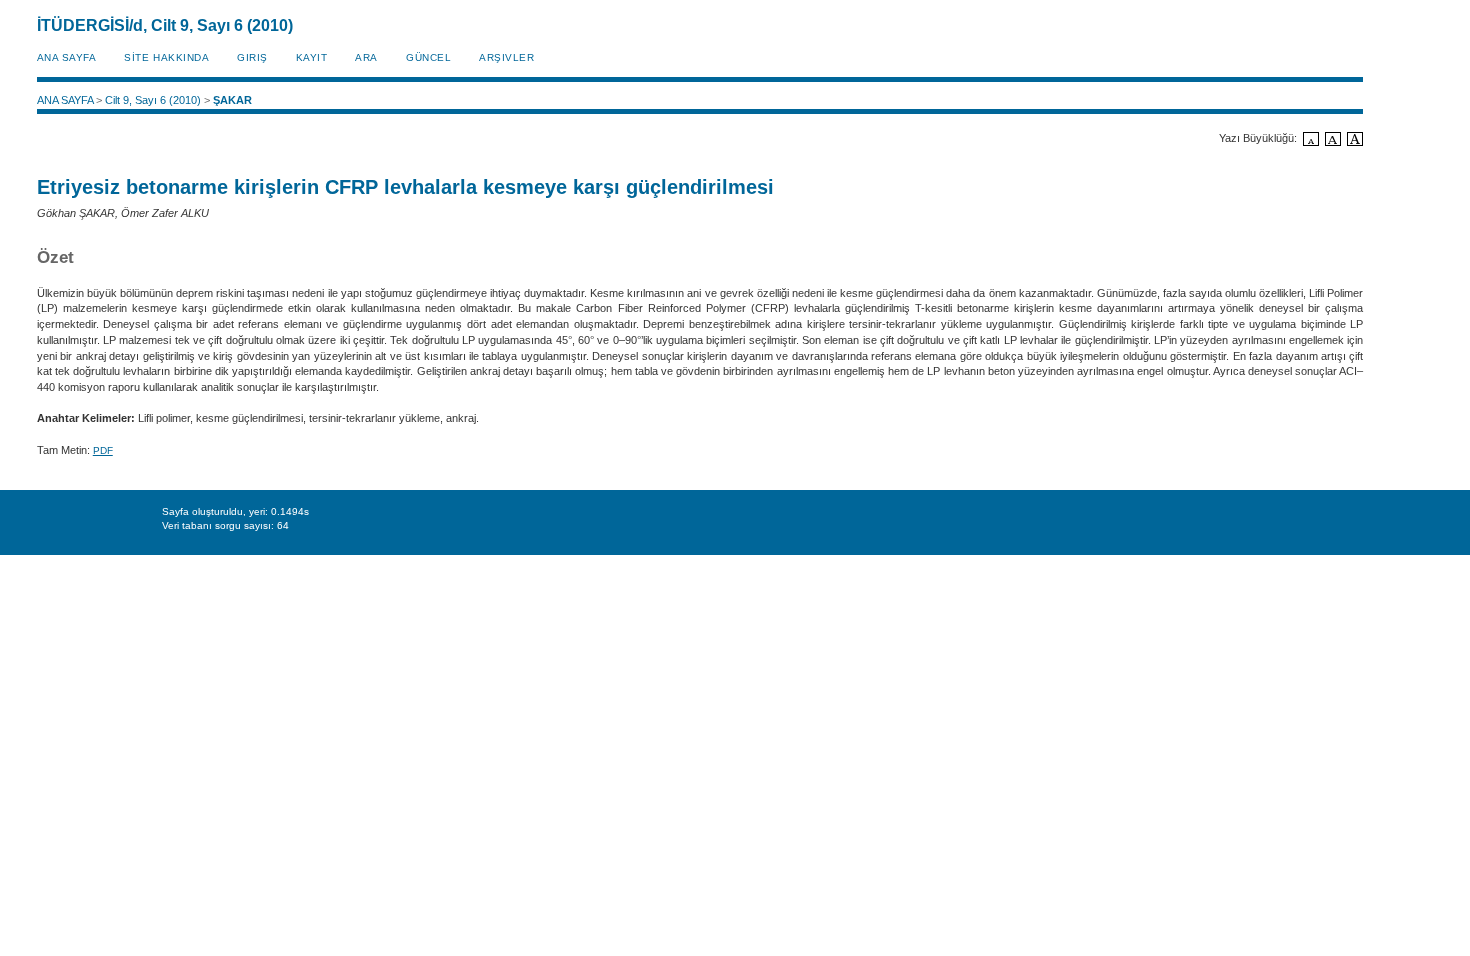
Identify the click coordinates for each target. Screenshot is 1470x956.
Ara (366, 57)
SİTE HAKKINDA (166, 57)
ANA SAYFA (67, 57)
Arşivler (506, 57)
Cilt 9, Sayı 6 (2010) (153, 100)
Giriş (252, 57)
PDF (103, 450)
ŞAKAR (232, 100)
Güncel (428, 57)
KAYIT (312, 57)
